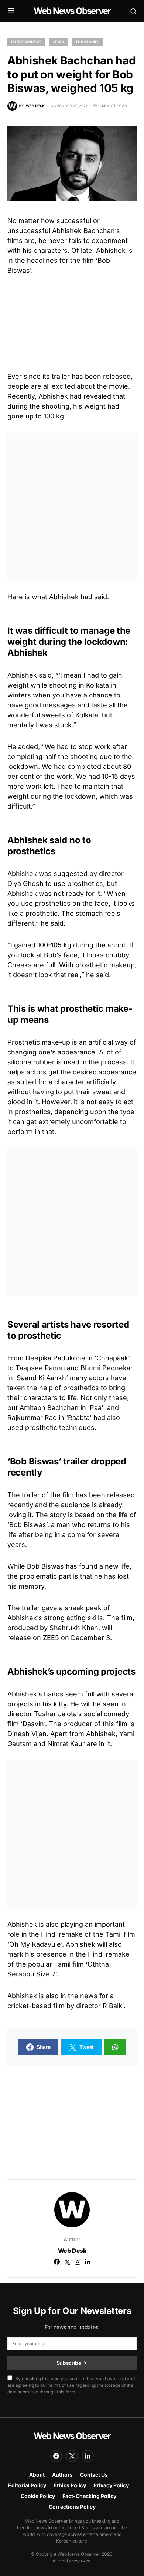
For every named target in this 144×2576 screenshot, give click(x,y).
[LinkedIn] (88, 2456)
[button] (11, 11)
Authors (62, 2475)
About (37, 2475)
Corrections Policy (72, 2507)
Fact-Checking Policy (89, 2496)
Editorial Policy (27, 2485)
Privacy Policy (111, 2485)
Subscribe (69, 2363)
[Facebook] (56, 2456)
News (59, 42)
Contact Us (94, 2475)
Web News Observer (72, 11)
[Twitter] (72, 2456)
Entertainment (26, 42)
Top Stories (87, 42)
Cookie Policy (38, 2496)
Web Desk (72, 2251)
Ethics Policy (70, 2485)
